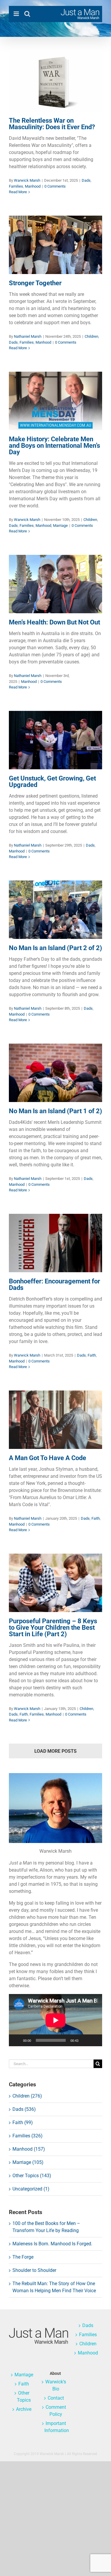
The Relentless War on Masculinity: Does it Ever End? (52, 124)
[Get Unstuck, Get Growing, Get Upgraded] (55, 740)
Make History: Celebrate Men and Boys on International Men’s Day (54, 446)
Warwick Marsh (27, 180)
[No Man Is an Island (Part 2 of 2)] (55, 910)
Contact (56, 2398)
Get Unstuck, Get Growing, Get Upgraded (52, 782)
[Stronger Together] (55, 245)
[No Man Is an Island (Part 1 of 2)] (55, 1073)
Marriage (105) (28, 2162)
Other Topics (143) (32, 2176)
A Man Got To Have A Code (48, 1458)
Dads (39, 96)
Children (33, 251)
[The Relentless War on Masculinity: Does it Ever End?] (55, 82)
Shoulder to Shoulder (34, 2270)
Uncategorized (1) (31, 2189)
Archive (24, 2409)
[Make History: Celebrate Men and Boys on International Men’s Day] (55, 401)
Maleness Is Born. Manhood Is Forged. (52, 2244)
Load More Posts (55, 1751)
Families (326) (28, 2136)
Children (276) (27, 2096)
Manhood (69, 96)
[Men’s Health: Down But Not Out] (55, 584)
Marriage (85, 415)
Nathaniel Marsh (28, 336)
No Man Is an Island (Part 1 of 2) (55, 1111)
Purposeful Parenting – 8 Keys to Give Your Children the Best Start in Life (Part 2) (53, 1628)
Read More (18, 192)
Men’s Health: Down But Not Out (54, 622)
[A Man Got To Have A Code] (55, 1420)
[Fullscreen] (94, 2040)
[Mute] (85, 2040)
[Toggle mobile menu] (17, 14)
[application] (55, 2020)
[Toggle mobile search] (27, 14)
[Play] (17, 2040)
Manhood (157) (29, 2149)
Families (52, 96)
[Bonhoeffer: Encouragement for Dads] (55, 1243)
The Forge (23, 2257)
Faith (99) (23, 2122)
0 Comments (55, 186)
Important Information (56, 2427)
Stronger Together (35, 283)
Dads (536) (24, 2109)
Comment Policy (56, 2411)
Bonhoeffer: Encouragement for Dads (54, 1284)
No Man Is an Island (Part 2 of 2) (55, 948)
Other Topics (24, 2397)
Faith (52, 1253)
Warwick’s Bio (56, 2385)
